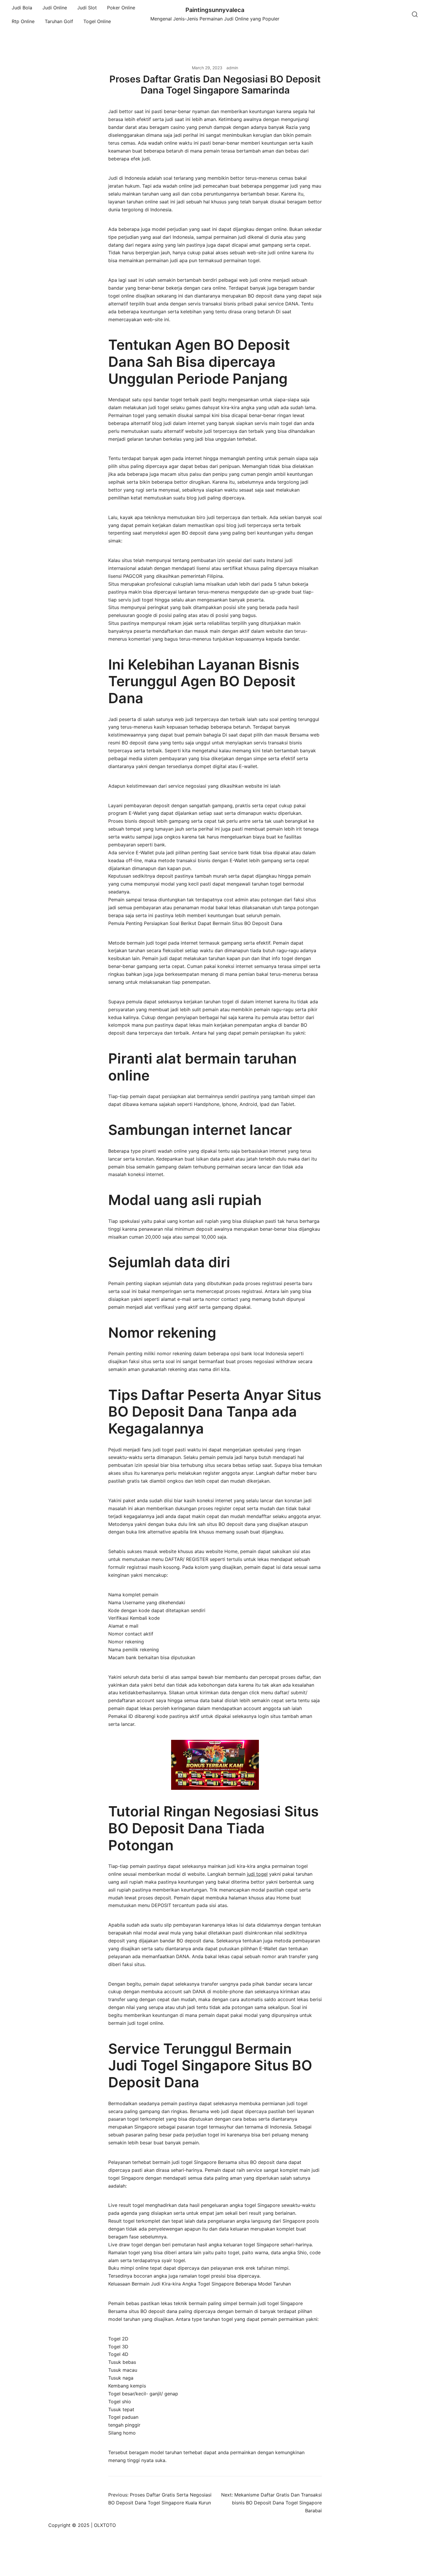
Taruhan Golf (59, 21)
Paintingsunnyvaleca (215, 10)
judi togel (257, 1874)
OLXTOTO (105, 2525)
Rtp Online (23, 21)
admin (232, 68)
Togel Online (97, 21)
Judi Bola (22, 8)
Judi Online (55, 8)
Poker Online (121, 8)
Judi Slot (87, 8)
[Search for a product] (415, 15)
